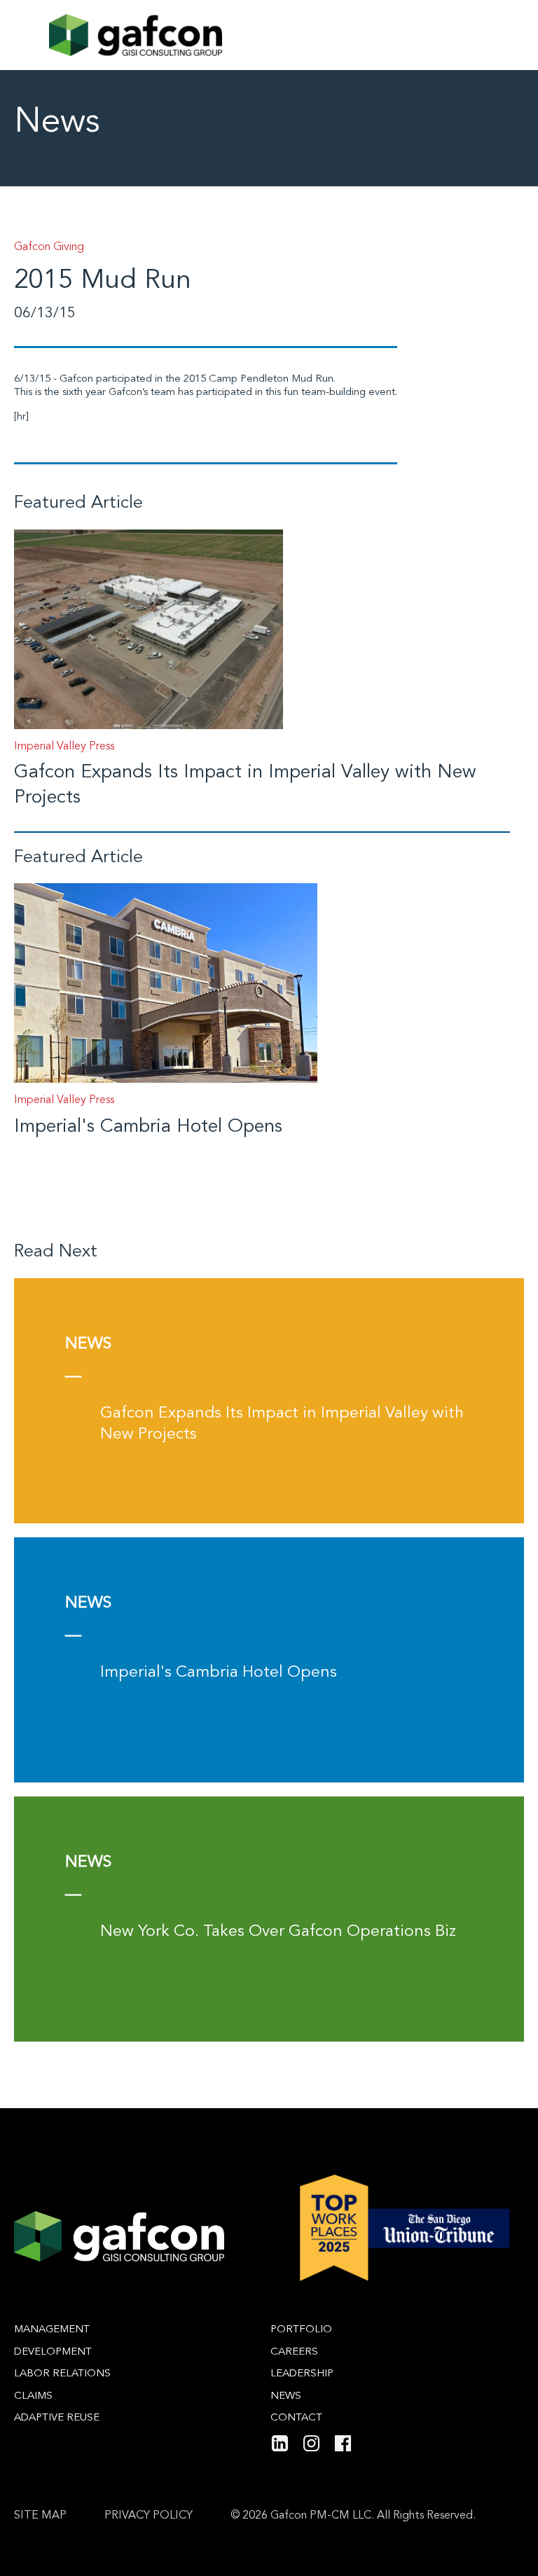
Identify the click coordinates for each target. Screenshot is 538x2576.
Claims (33, 2396)
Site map (40, 2516)
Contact (296, 2418)
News (286, 2396)
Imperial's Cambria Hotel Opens (148, 1127)
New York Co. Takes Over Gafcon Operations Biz (278, 1932)
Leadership (302, 2374)
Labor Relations (62, 2374)
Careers (294, 2352)
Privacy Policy (149, 2516)
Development (53, 2352)
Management (52, 2330)
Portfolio (301, 2330)
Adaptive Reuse (57, 2418)
